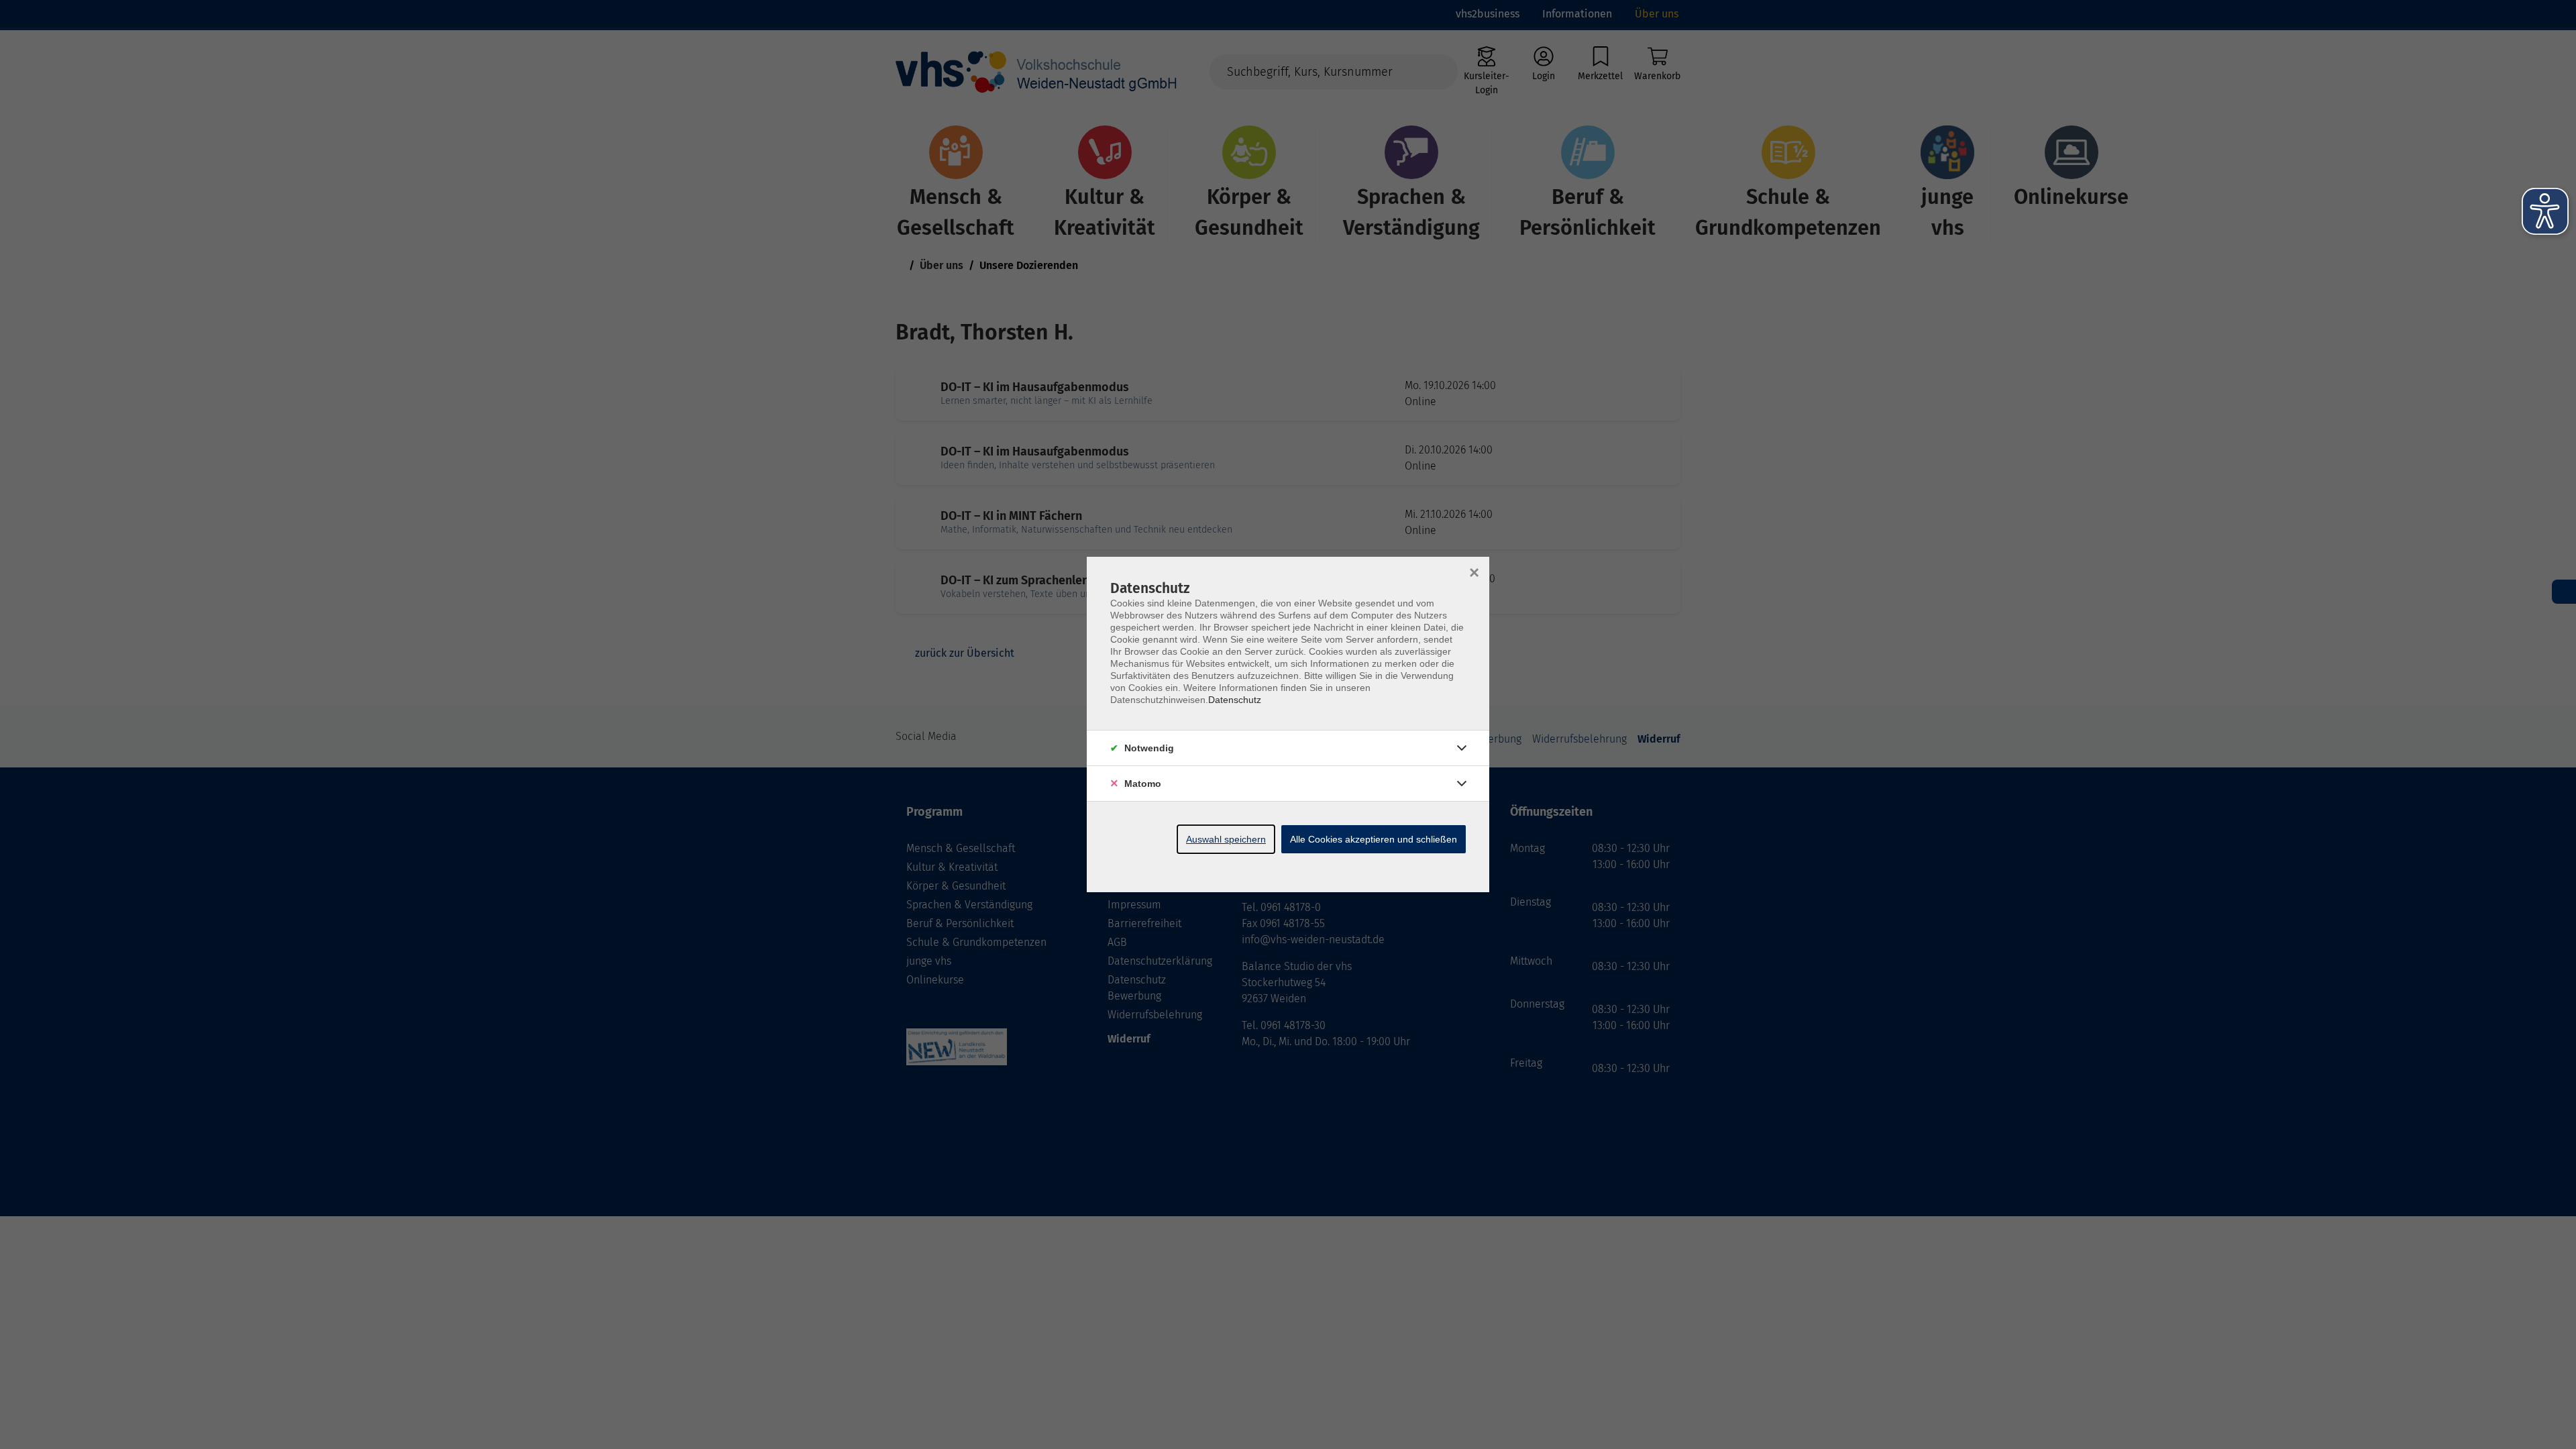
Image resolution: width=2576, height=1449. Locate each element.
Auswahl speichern (1226, 839)
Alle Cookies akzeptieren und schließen (1374, 839)
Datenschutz (1235, 700)
